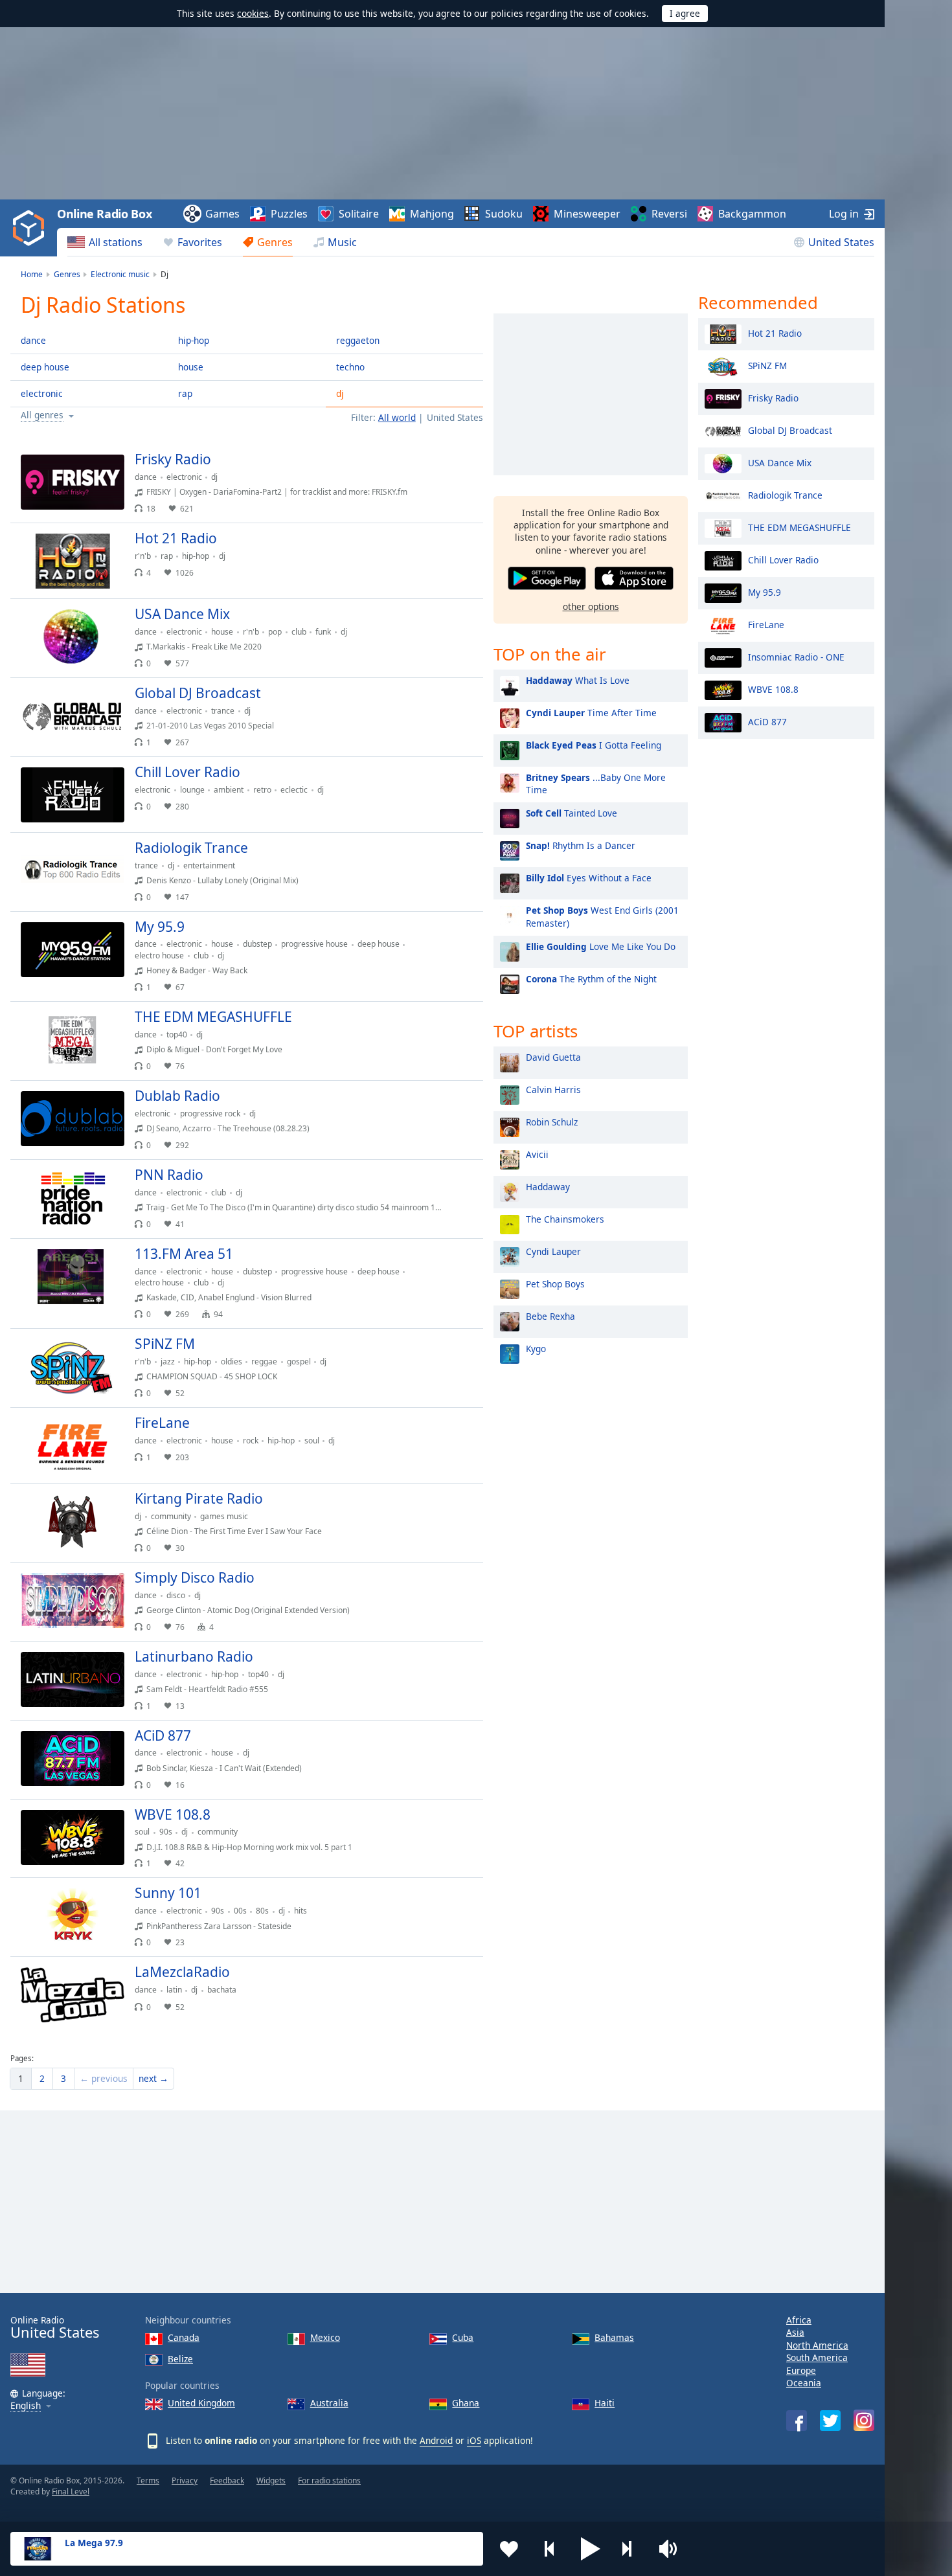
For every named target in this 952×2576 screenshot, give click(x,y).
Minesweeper (587, 214)
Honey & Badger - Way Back (197, 970)
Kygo (536, 1349)
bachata (222, 1990)
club (299, 632)
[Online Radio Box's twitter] (830, 2421)
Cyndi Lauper (553, 1251)
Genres (275, 242)
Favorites (200, 242)
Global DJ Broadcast (790, 430)
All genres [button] (42, 415)
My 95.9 (765, 592)
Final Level (71, 2491)
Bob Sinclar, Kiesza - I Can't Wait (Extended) (224, 1768)
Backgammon (752, 214)
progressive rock (210, 1113)
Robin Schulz (552, 1122)
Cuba (463, 2337)
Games (222, 214)
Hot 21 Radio (775, 333)
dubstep (257, 944)
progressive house (314, 944)
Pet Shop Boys (555, 1284)
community (171, 1516)
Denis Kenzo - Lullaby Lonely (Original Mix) (222, 880)
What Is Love (578, 680)
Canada (184, 2337)
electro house (159, 955)
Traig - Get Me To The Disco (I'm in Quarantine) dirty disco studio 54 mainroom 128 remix (307, 1207)
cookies (253, 13)
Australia (329, 2403)
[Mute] (672, 2549)
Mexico (325, 2337)
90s (166, 1832)
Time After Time (591, 713)
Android (436, 2440)
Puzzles (289, 214)
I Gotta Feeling (594, 745)
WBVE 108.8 (773, 689)
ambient (229, 790)
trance (223, 711)
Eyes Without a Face (589, 878)
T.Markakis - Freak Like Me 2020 (204, 647)
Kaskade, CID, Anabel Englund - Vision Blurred (229, 1297)
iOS (474, 2440)
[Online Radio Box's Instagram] (864, 2420)
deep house (45, 367)
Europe (801, 2370)
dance (33, 340)
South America (817, 2357)
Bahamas (614, 2337)
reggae (264, 1361)
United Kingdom (201, 2403)
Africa (799, 2320)
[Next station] (631, 2549)
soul (312, 1441)
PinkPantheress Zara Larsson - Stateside (219, 1926)
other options (591, 606)
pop (275, 632)
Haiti (605, 2403)
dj (340, 393)
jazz (168, 1361)
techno (350, 367)
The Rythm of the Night (591, 979)
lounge (192, 790)
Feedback (227, 2480)
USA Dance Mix (780, 462)
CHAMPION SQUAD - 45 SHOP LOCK (212, 1376)
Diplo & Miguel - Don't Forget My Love (214, 1049)
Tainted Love (572, 813)
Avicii (537, 1154)
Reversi (669, 214)
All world (397, 417)
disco (176, 1595)
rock (251, 1441)
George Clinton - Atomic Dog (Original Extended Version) (248, 1610)
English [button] (26, 2406)
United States (841, 242)
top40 (177, 1034)
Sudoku (504, 214)
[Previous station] (550, 2549)
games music (224, 1516)
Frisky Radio (773, 397)
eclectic (294, 790)
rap (185, 393)
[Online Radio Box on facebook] (797, 2421)
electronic (42, 393)
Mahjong (432, 214)
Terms (148, 2480)
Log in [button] (844, 214)
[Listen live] (462, 465)
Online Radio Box (104, 214)
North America (817, 2345)
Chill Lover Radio (783, 559)
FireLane (766, 624)
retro (262, 790)
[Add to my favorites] (509, 2549)
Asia (795, 2332)
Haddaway (548, 1187)
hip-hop (194, 340)
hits (300, 1911)
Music (342, 242)
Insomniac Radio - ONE (796, 656)
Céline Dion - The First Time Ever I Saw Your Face (234, 1531)
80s (262, 1911)
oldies (232, 1361)
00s (240, 1911)
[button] (591, 2549)
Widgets (271, 2480)
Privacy (185, 2480)
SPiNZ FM (767, 365)
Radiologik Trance (785, 494)
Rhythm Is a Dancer (581, 845)
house (191, 367)
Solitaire (359, 214)
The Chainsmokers (565, 1219)
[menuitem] (105, 242)
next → (153, 2078)
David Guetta (553, 1057)
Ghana (466, 2403)
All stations (116, 242)
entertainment (209, 865)
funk (323, 632)
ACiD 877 (767, 721)
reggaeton (358, 340)
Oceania (804, 2383)
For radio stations (329, 2480)
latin (174, 1990)
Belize (180, 2359)
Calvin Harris (553, 1090)
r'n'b (143, 556)
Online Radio (55, 2328)
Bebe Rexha (550, 1316)
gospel (299, 1361)
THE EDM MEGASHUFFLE (799, 527)
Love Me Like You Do (601, 946)
